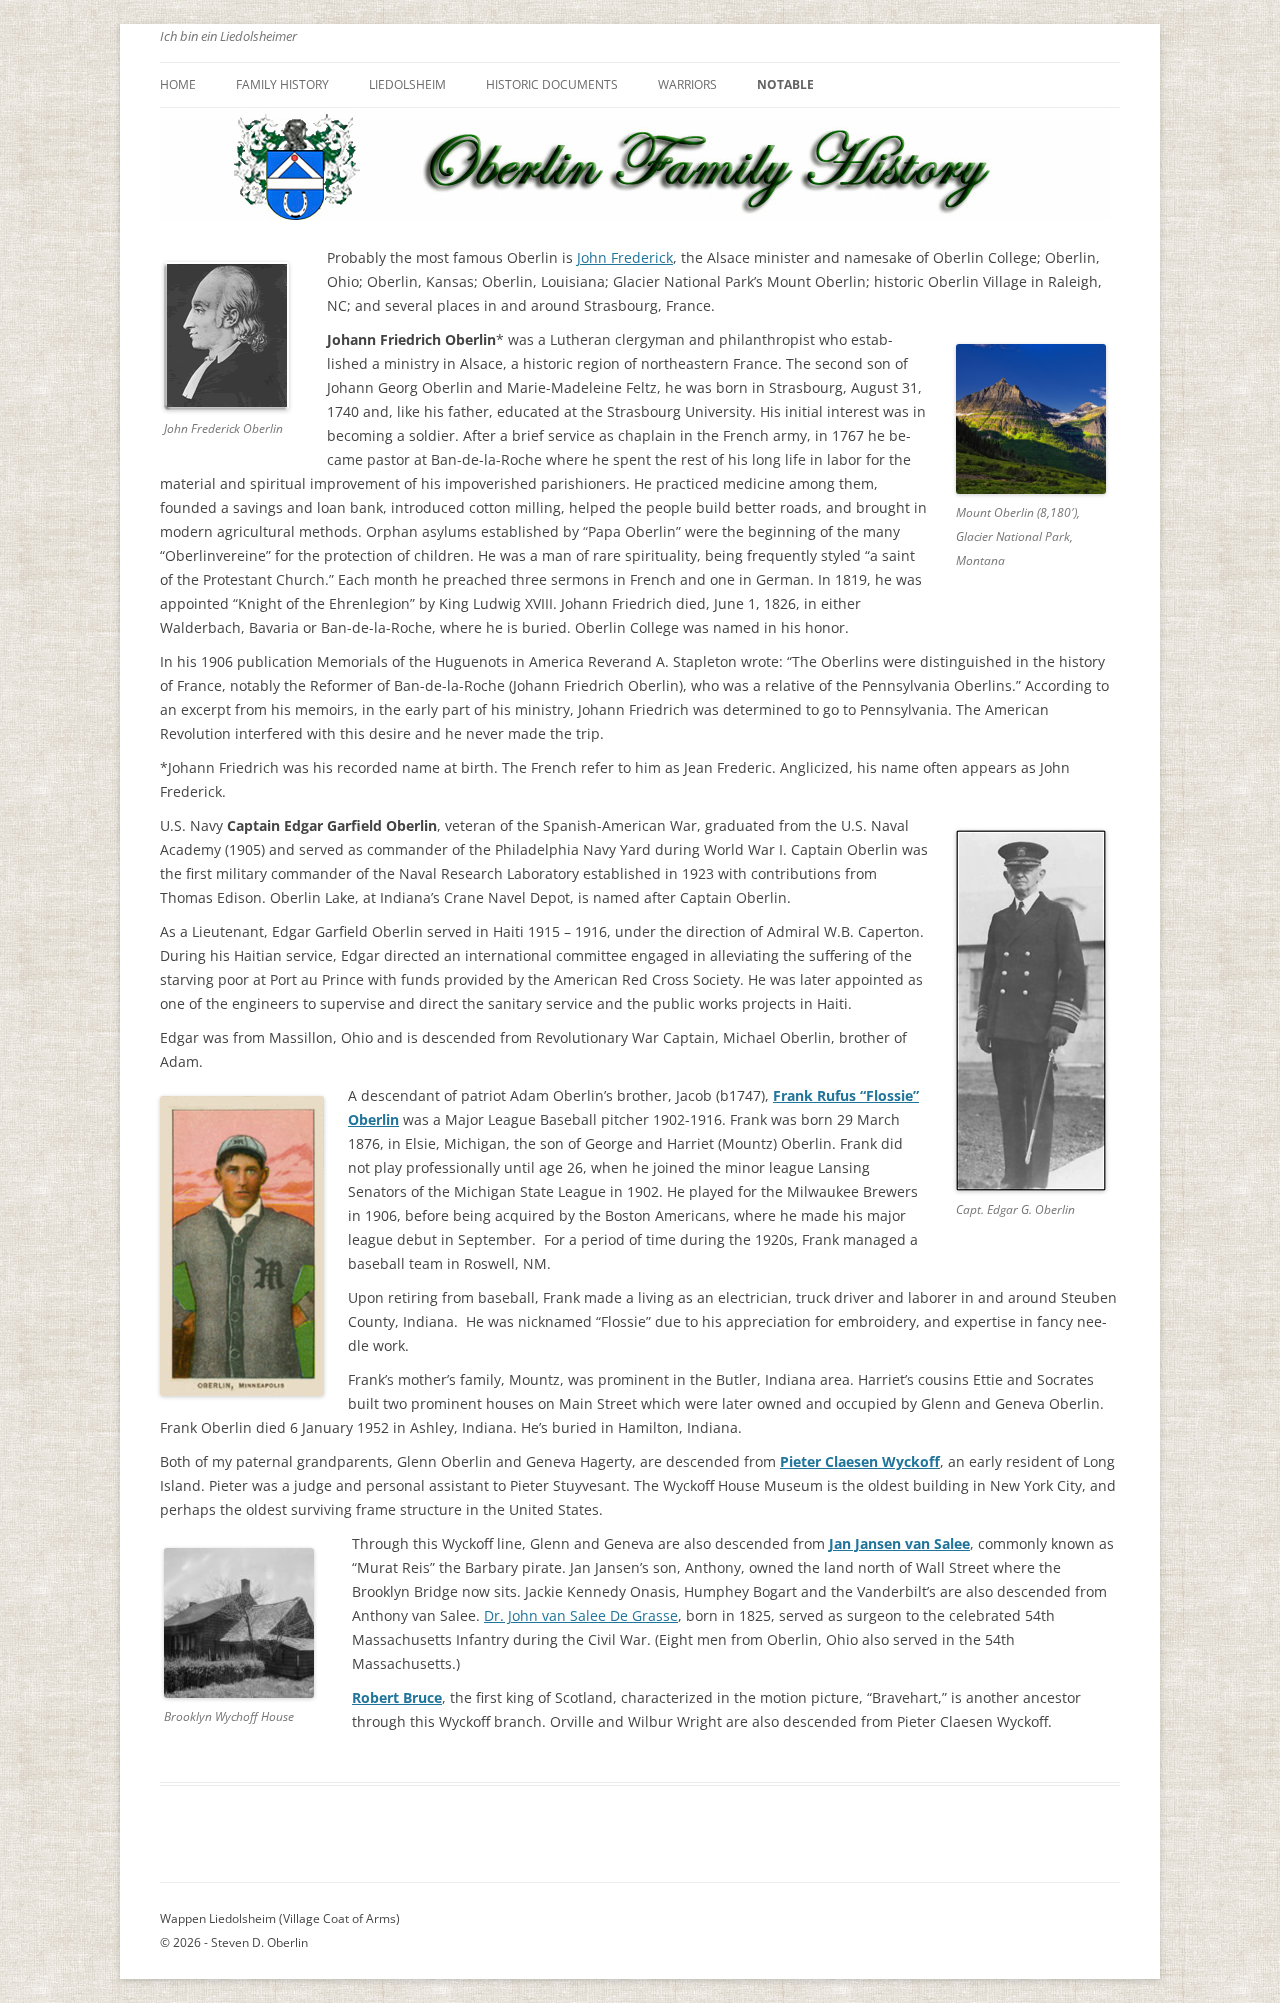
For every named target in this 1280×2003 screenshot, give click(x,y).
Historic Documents (552, 84)
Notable (785, 84)
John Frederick (625, 257)
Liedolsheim (407, 84)
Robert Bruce (397, 1697)
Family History (282, 84)
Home (178, 84)
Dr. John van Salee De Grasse (581, 1615)
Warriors (687, 84)
